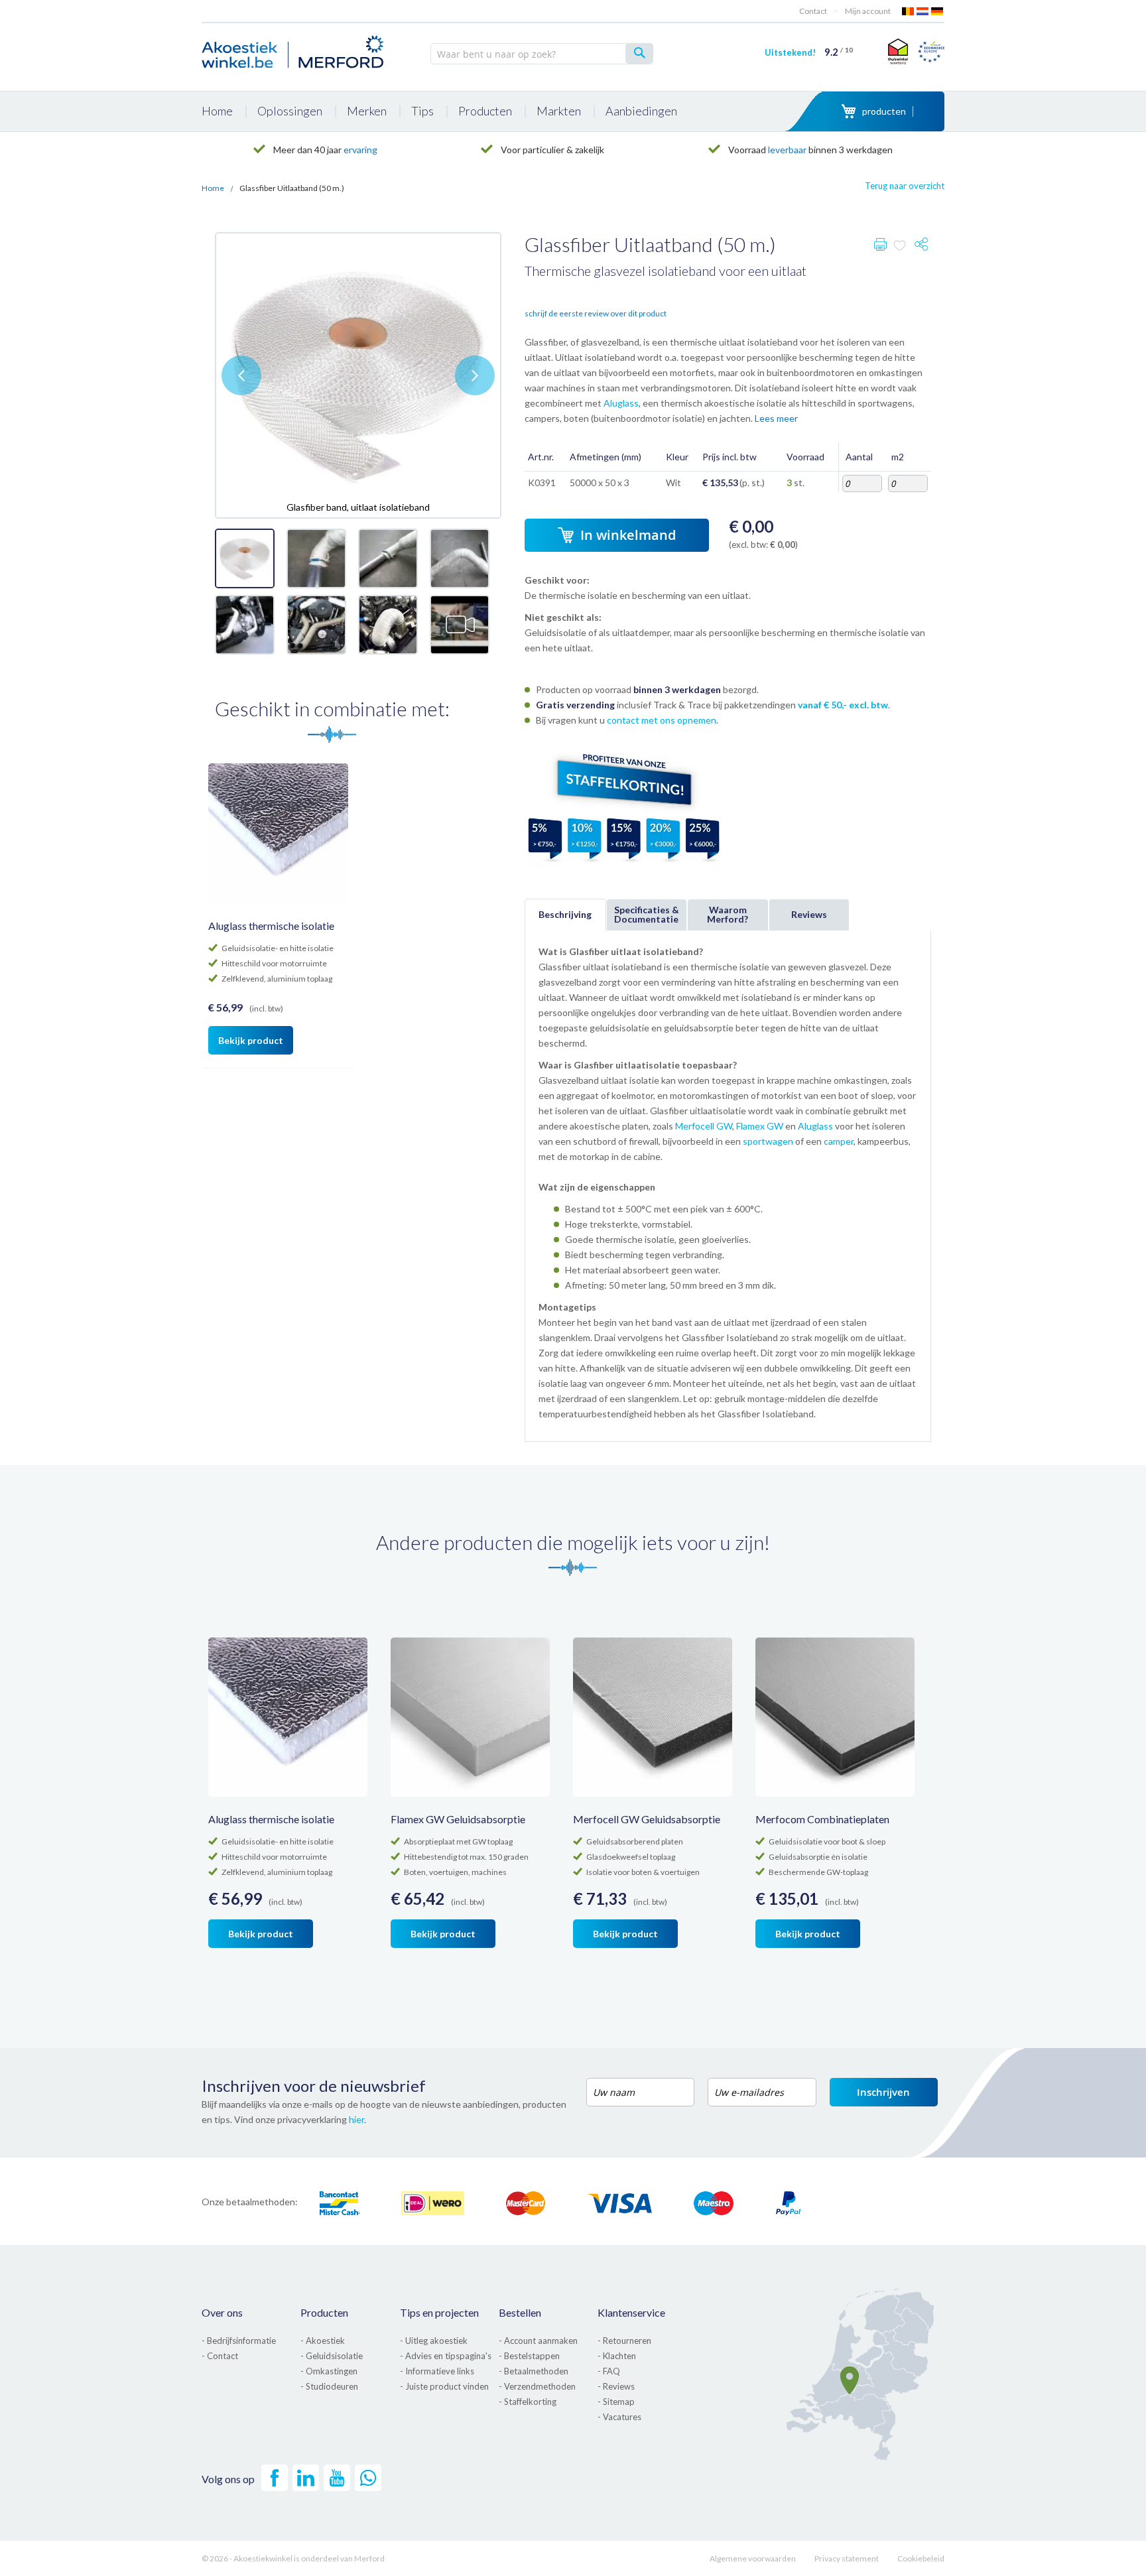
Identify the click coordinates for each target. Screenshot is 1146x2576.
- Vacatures (619, 2417)
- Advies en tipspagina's (446, 2356)
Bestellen (520, 2312)
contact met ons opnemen (662, 720)
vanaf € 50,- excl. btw (843, 705)
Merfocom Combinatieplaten (822, 1819)
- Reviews (616, 2386)
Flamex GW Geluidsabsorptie (458, 1819)
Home (213, 188)
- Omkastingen (329, 2371)
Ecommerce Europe (931, 51)
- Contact (220, 2356)
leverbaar (787, 150)
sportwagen (768, 1141)
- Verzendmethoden (537, 2386)
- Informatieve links (437, 2371)
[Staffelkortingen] (624, 865)
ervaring (360, 150)
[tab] (565, 915)
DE (938, 11)
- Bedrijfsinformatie (239, 2341)
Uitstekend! (809, 52)
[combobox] (542, 54)
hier (356, 2119)
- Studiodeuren (329, 2386)
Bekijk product (251, 1040)
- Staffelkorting (528, 2402)
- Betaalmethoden (534, 2371)
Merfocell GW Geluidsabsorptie (647, 1819)
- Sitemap (616, 2402)
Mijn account (868, 11)
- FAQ (609, 2371)
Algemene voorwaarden (753, 2558)
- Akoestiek (323, 2341)
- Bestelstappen (529, 2356)
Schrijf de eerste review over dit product (596, 313)
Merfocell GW (704, 1126)
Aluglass (621, 403)
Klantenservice (631, 2312)
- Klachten (617, 2356)
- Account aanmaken (538, 2341)
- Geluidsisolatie (332, 2356)
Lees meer (776, 418)
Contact (813, 11)
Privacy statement (847, 2558)
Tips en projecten (439, 2312)
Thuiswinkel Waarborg (896, 51)
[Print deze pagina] (880, 247)
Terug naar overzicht (905, 186)
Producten (324, 2312)
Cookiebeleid (921, 2558)
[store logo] (294, 50)
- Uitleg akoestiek (434, 2341)
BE (909, 11)
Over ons (222, 2312)
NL (923, 11)
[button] (241, 375)
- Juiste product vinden (444, 2386)
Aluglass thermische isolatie (271, 926)
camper (839, 1141)
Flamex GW (760, 1126)
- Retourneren (624, 2341)
